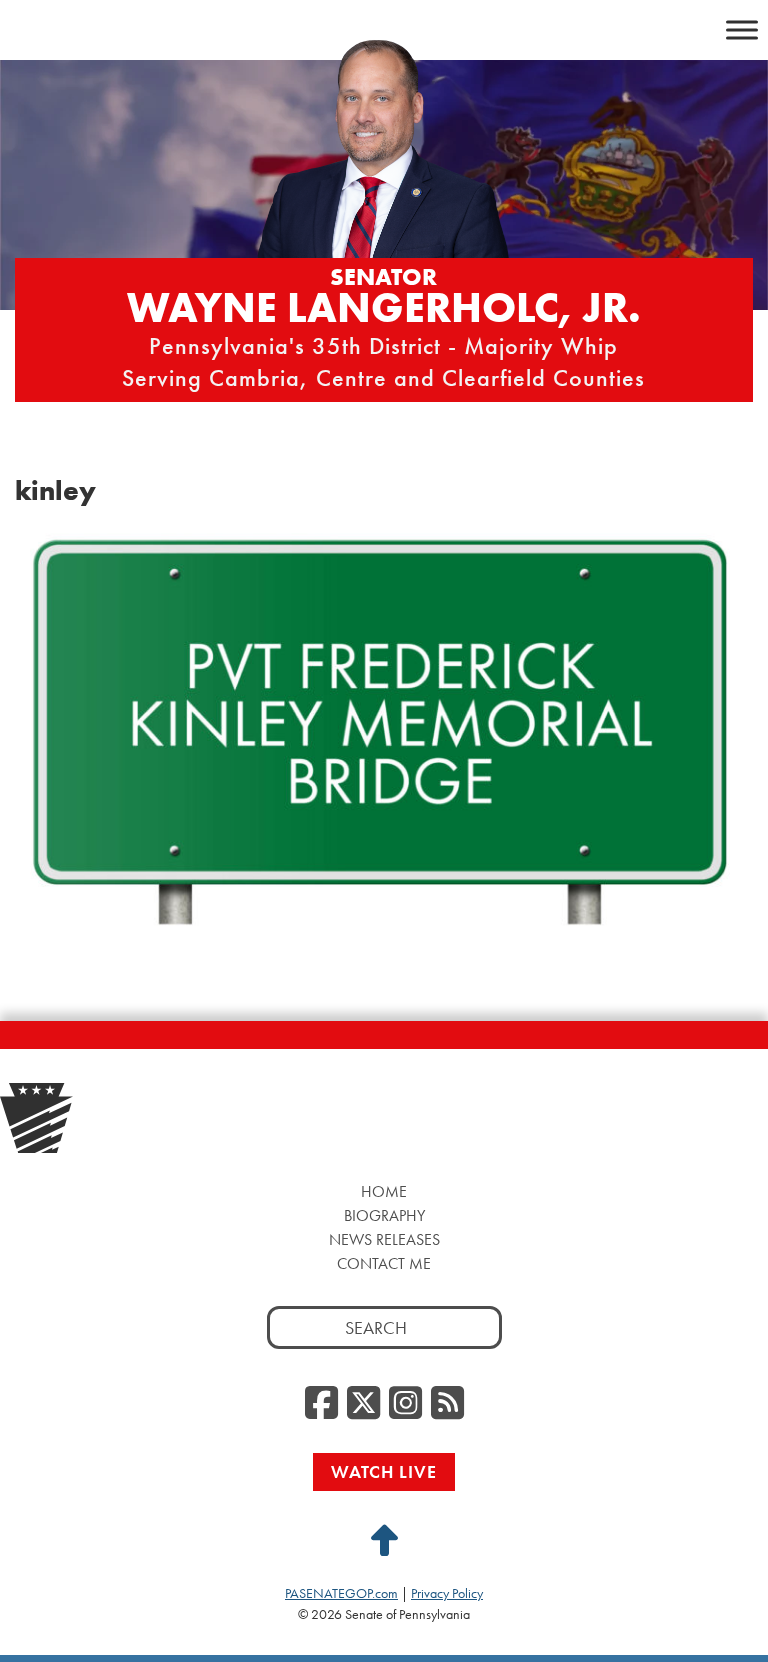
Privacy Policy (447, 1593)
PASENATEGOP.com (341, 1593)
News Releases (384, 1239)
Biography (384, 1215)
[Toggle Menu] (742, 29)
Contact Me (384, 1263)
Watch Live (384, 1471)
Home (384, 1191)
